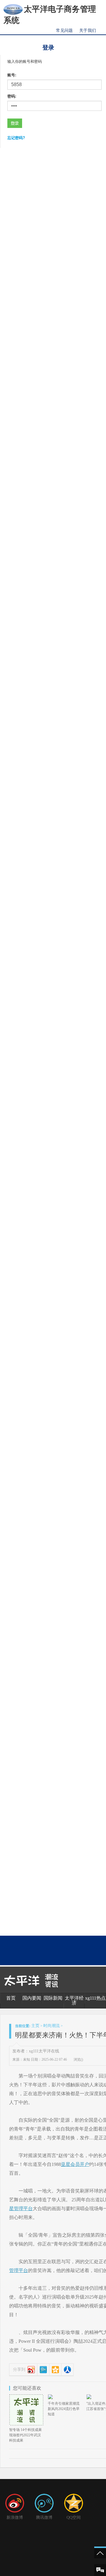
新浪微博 (15, 2517)
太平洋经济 (74, 2000)
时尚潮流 (52, 2026)
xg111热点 (95, 1998)
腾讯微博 (44, 2517)
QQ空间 (74, 2517)
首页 (11, 1998)
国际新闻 (53, 1998)
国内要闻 (32, 1998)
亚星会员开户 (75, 2164)
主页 (35, 2026)
